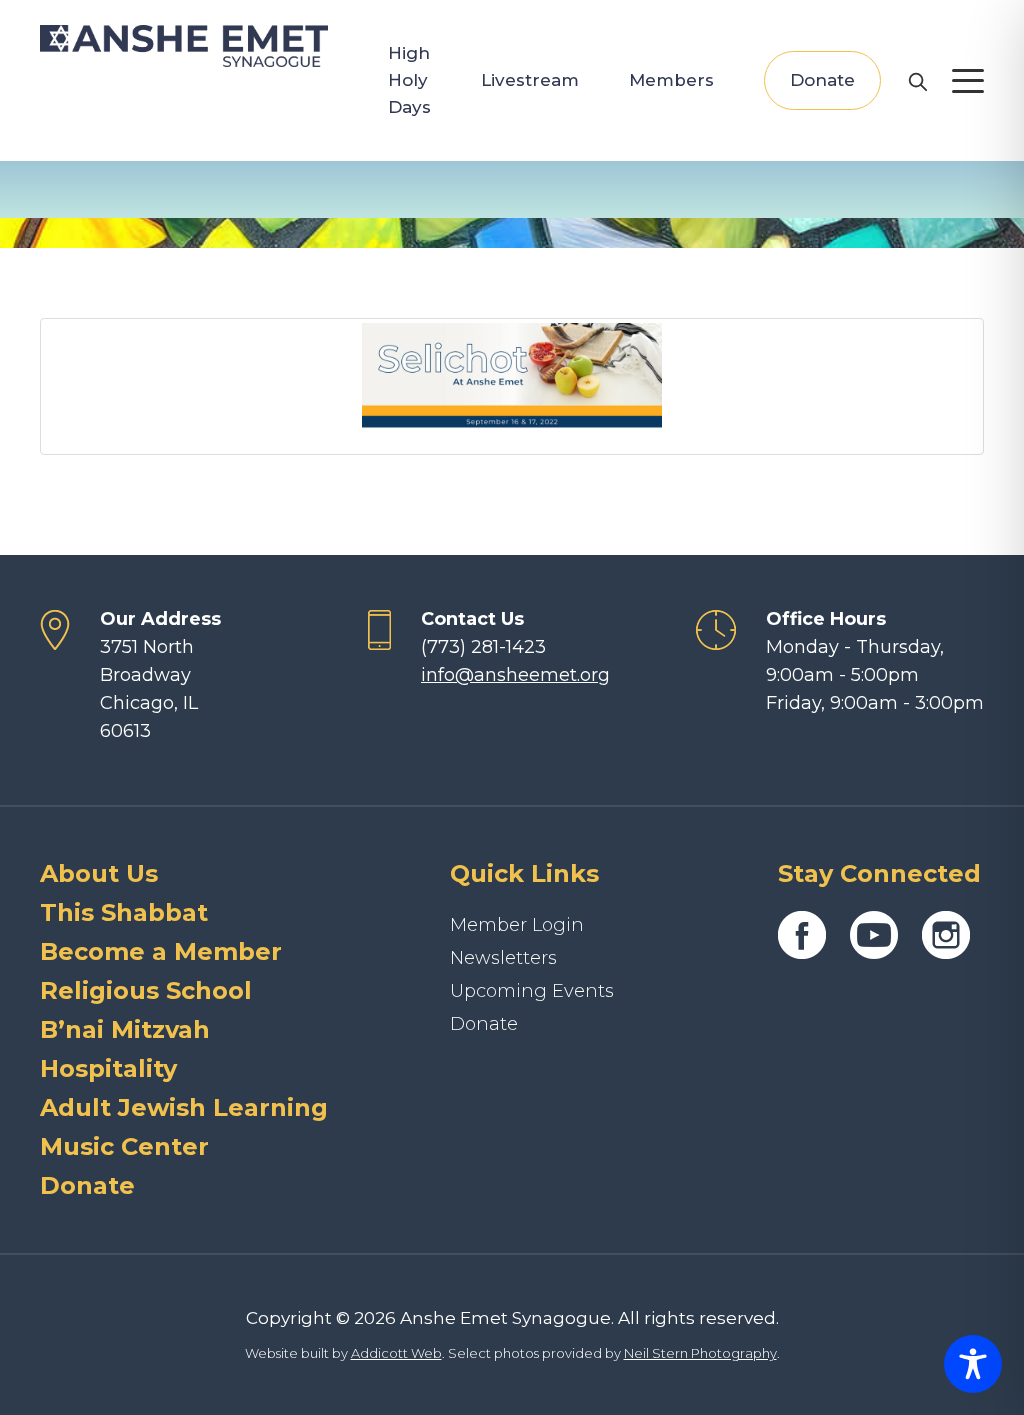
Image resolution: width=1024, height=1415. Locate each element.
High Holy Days (409, 80)
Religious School (146, 990)
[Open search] (917, 81)
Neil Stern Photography (700, 1353)
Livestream (530, 80)
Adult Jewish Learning (184, 1107)
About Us (99, 873)
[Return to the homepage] (184, 46)
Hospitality (108, 1068)
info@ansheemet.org (515, 675)
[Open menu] (968, 81)
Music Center (124, 1146)
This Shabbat (124, 912)
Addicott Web (396, 1353)
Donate (822, 80)
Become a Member (161, 951)
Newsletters (503, 958)
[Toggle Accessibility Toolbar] (973, 1364)
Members (671, 80)
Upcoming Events (532, 991)
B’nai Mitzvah (125, 1029)
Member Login (517, 925)
